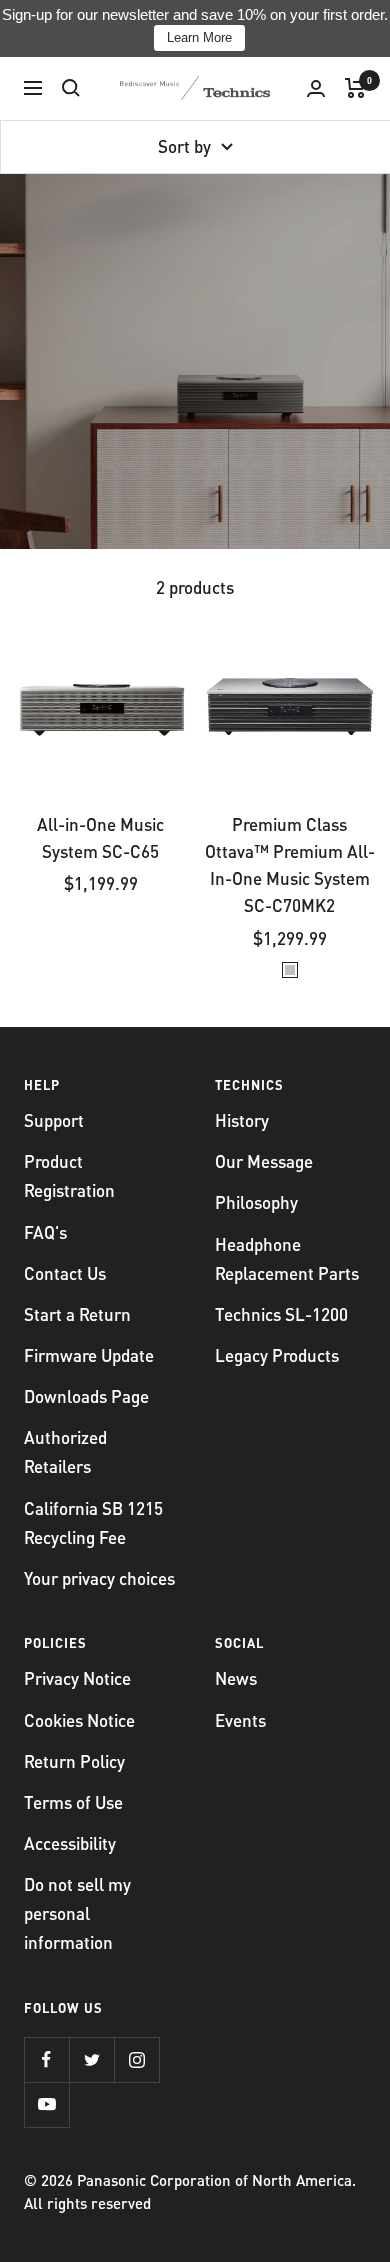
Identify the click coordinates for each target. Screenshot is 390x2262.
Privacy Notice (77, 1678)
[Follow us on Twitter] (91, 2059)
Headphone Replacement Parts (287, 1258)
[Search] (71, 88)
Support (54, 1120)
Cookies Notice (79, 1720)
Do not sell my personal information (77, 1913)
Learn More (199, 37)
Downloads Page (86, 1396)
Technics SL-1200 (281, 1314)
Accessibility (70, 1843)
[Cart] (355, 88)
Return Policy (74, 1761)
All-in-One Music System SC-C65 (100, 837)
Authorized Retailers (65, 1451)
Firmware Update (89, 1355)
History (242, 1120)
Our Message (264, 1161)
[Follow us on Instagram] (136, 2059)
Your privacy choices (99, 1578)
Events (240, 1720)
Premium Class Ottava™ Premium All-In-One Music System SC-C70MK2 (290, 865)
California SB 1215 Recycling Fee (93, 1522)
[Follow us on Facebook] (46, 2059)
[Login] (316, 88)
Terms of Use (73, 1802)
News (236, 1678)
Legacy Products (277, 1355)
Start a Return (77, 1314)
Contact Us (65, 1273)
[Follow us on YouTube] (46, 2104)
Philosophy (256, 1202)
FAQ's (45, 1232)
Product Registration (69, 1175)
